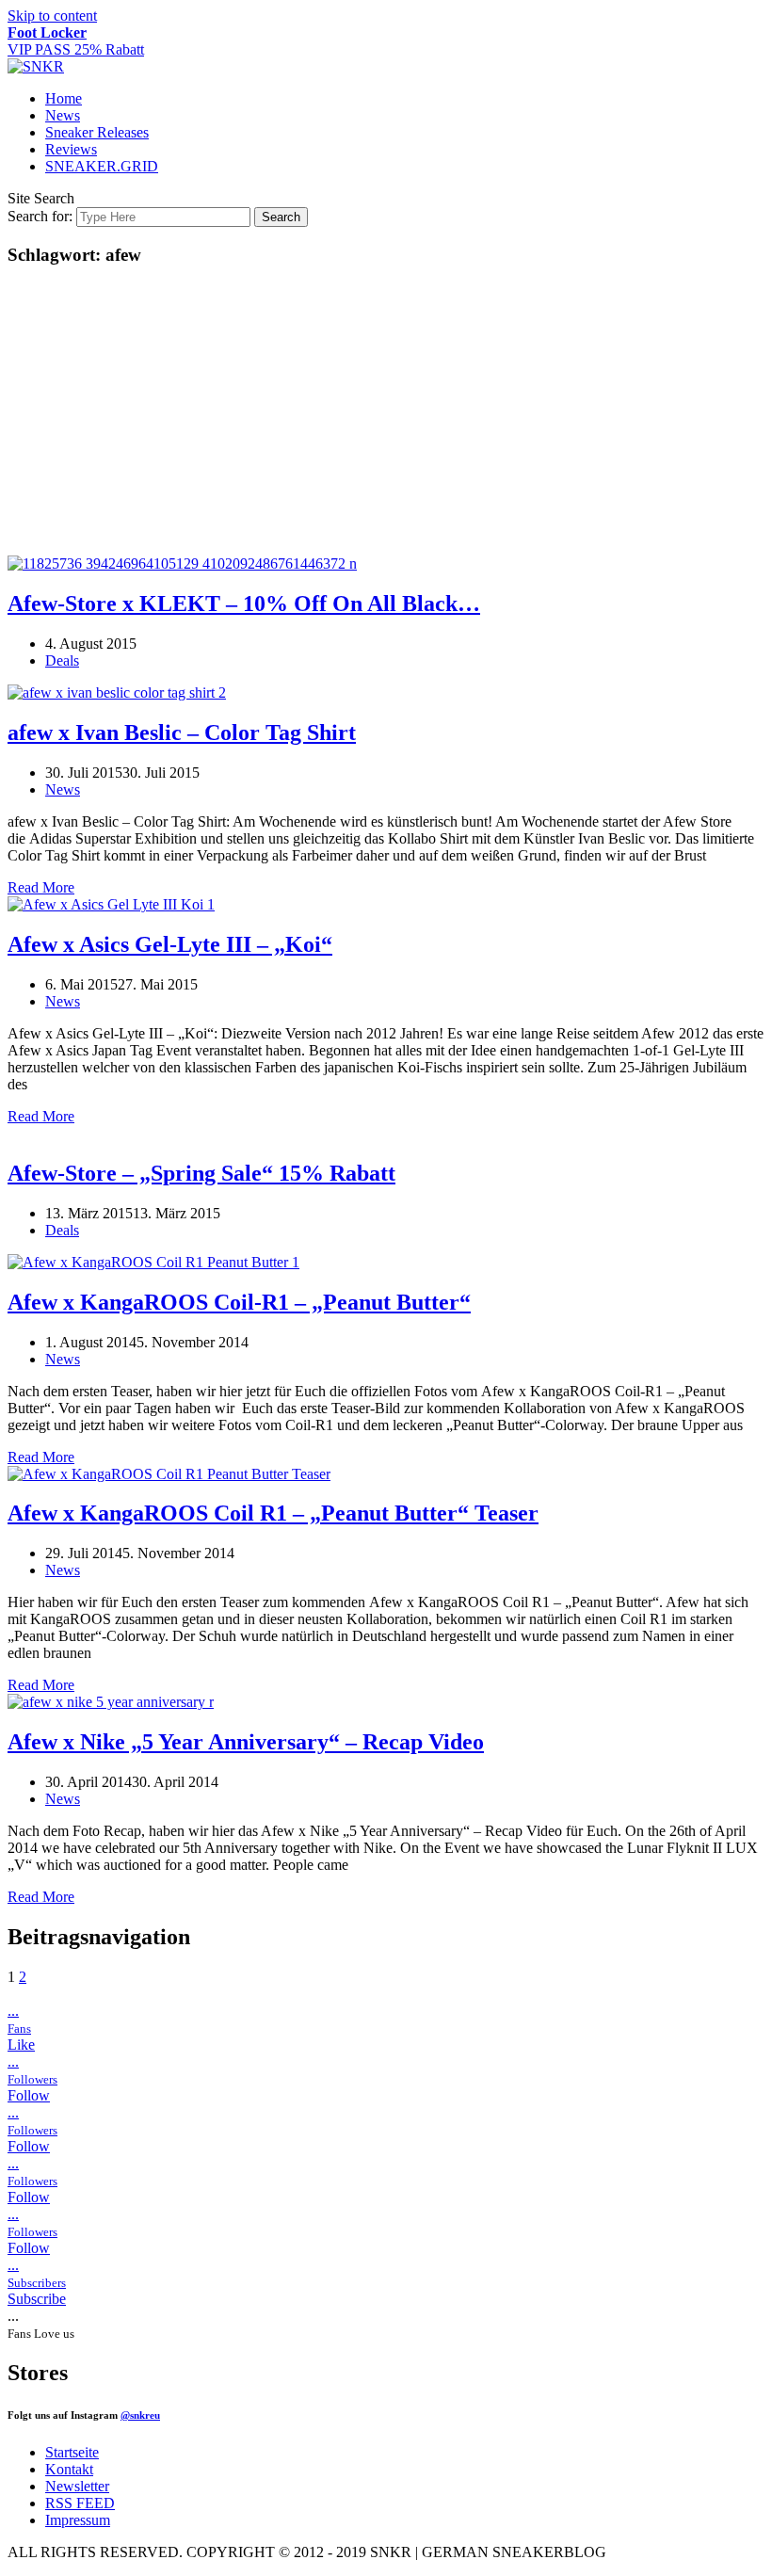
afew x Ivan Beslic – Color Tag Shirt (182, 733)
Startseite (72, 2452)
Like (21, 2045)
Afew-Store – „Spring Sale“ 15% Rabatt (201, 1173)
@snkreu (140, 2415)
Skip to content (52, 16)
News (63, 115)
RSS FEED (80, 2503)
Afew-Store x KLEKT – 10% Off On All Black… (244, 604)
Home (64, 98)
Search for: (40, 216)
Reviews (71, 149)
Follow (29, 2095)
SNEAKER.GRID (102, 166)
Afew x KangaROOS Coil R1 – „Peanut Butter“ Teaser (273, 1513)
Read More (41, 887)
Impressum (78, 2520)
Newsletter (77, 2486)
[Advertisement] (386, 414)
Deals (62, 660)
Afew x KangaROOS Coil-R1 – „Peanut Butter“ (239, 1302)
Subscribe (37, 2299)
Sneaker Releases (97, 132)
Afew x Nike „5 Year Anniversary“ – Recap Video (246, 1742)
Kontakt (69, 2469)
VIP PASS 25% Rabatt (76, 41)
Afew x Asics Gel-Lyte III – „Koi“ (170, 944)
